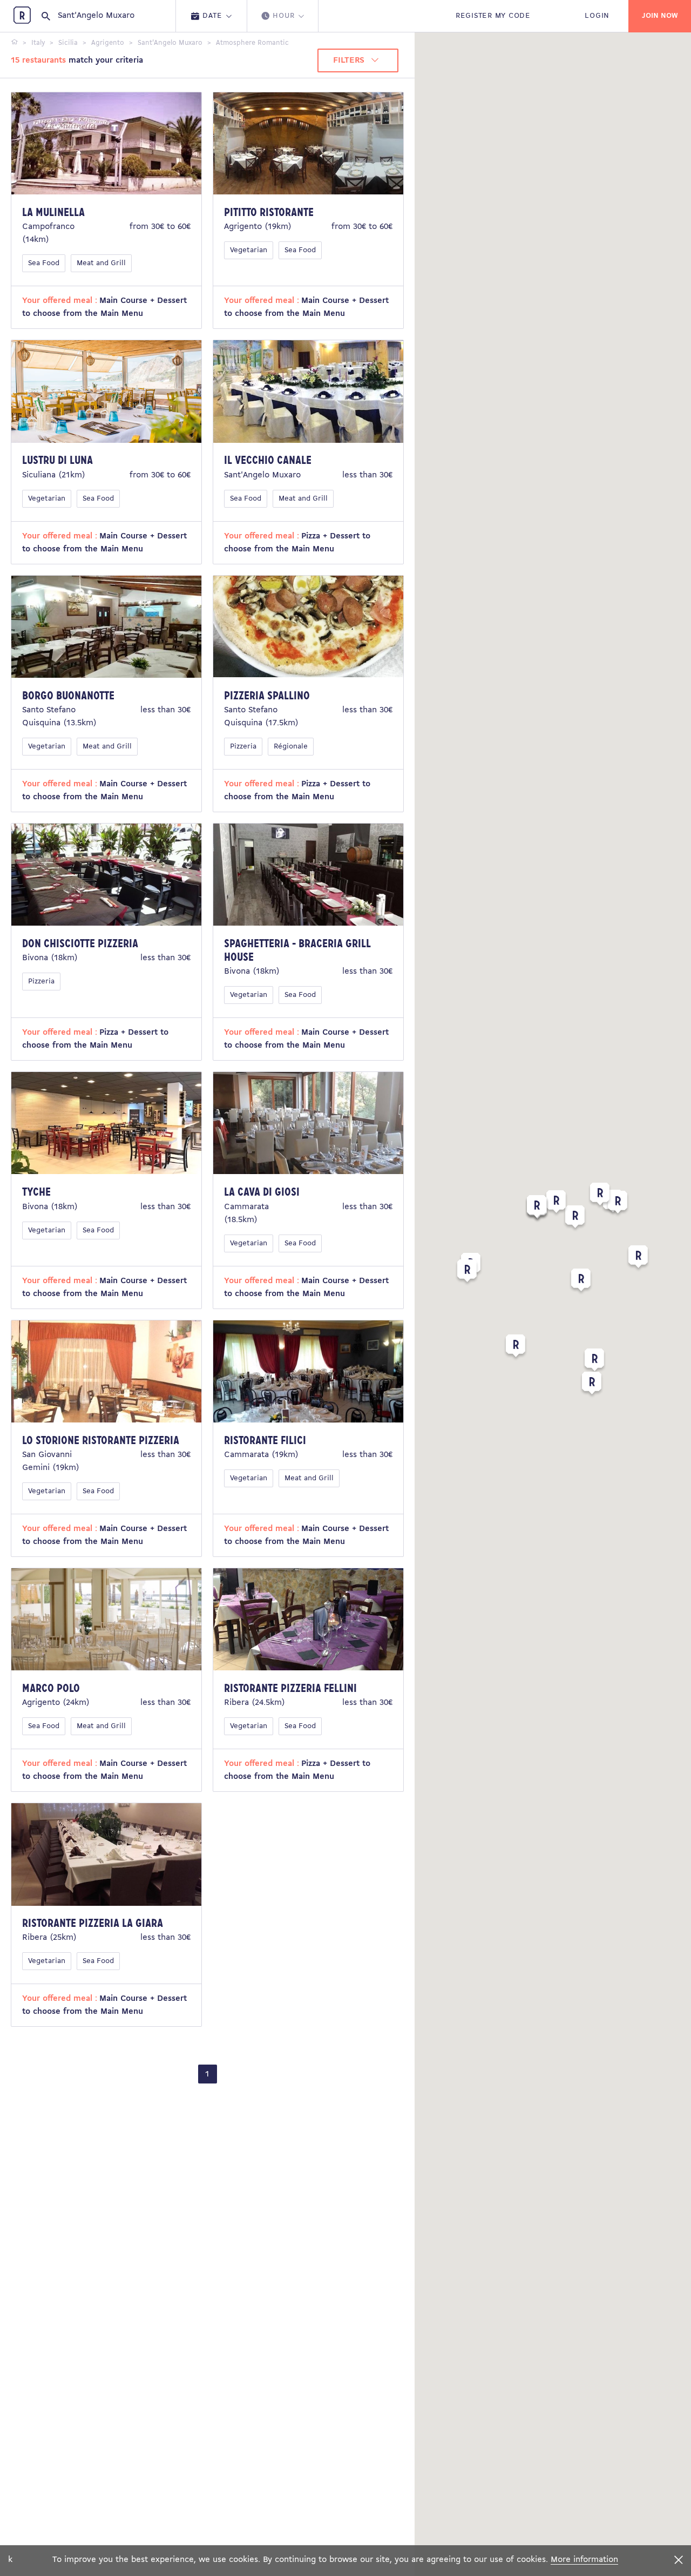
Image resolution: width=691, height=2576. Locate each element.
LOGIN (597, 16)
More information (584, 2560)
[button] (581, 1282)
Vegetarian (249, 250)
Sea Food (44, 263)
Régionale (291, 747)
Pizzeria (243, 747)
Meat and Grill (101, 263)
